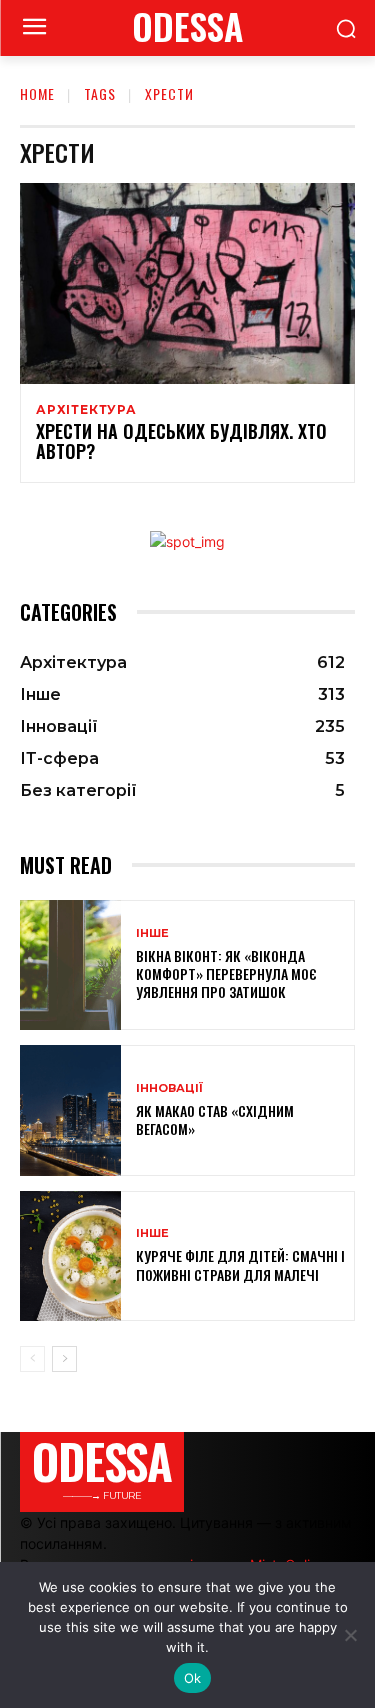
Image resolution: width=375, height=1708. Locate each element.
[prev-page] (32, 1359)
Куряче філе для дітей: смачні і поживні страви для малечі (240, 1264)
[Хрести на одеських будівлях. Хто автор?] (187, 283)
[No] (350, 1635)
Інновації (169, 1088)
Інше (152, 933)
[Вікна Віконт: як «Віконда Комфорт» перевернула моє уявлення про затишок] (70, 965)
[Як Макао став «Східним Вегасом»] (70, 1110)
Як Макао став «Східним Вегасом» (215, 1119)
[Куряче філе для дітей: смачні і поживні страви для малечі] (70, 1256)
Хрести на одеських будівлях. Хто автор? (181, 441)
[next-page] (64, 1359)
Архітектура (86, 410)
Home (37, 93)
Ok (193, 1678)
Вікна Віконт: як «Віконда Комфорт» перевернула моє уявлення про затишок (226, 973)
